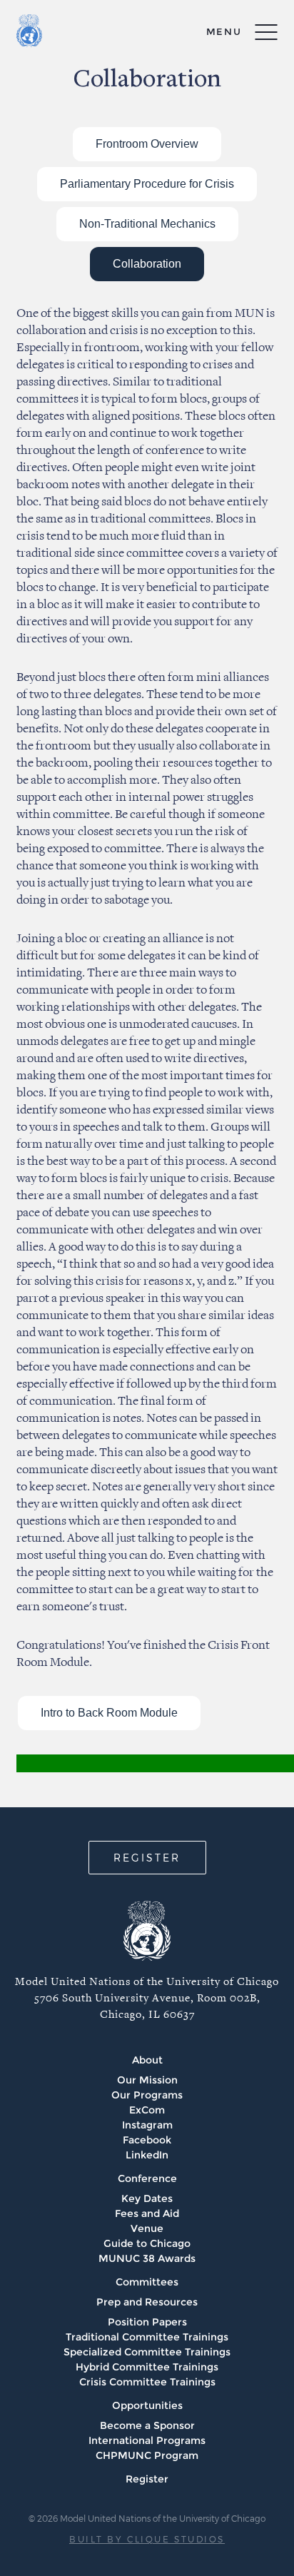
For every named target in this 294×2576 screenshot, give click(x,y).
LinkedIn (147, 2155)
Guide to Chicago (147, 2243)
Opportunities (147, 2405)
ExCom (147, 2110)
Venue (147, 2228)
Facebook (147, 2140)
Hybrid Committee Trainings (147, 2367)
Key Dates (147, 2198)
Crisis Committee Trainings (147, 2382)
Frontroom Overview (147, 144)
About (147, 2060)
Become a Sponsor (147, 2425)
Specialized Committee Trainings (147, 2352)
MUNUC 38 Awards (147, 2258)
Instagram (147, 2125)
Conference (147, 2178)
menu (224, 31)
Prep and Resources (147, 2302)
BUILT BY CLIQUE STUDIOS (147, 2539)
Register (147, 2479)
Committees (147, 2282)
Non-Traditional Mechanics (147, 224)
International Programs (147, 2440)
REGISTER (147, 1858)
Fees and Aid (147, 2213)
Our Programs (147, 2095)
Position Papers (147, 2322)
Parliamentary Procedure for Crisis (147, 184)
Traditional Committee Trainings (147, 2337)
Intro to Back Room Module (109, 1713)
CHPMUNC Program (147, 2455)
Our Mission (147, 2080)
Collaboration (147, 264)
